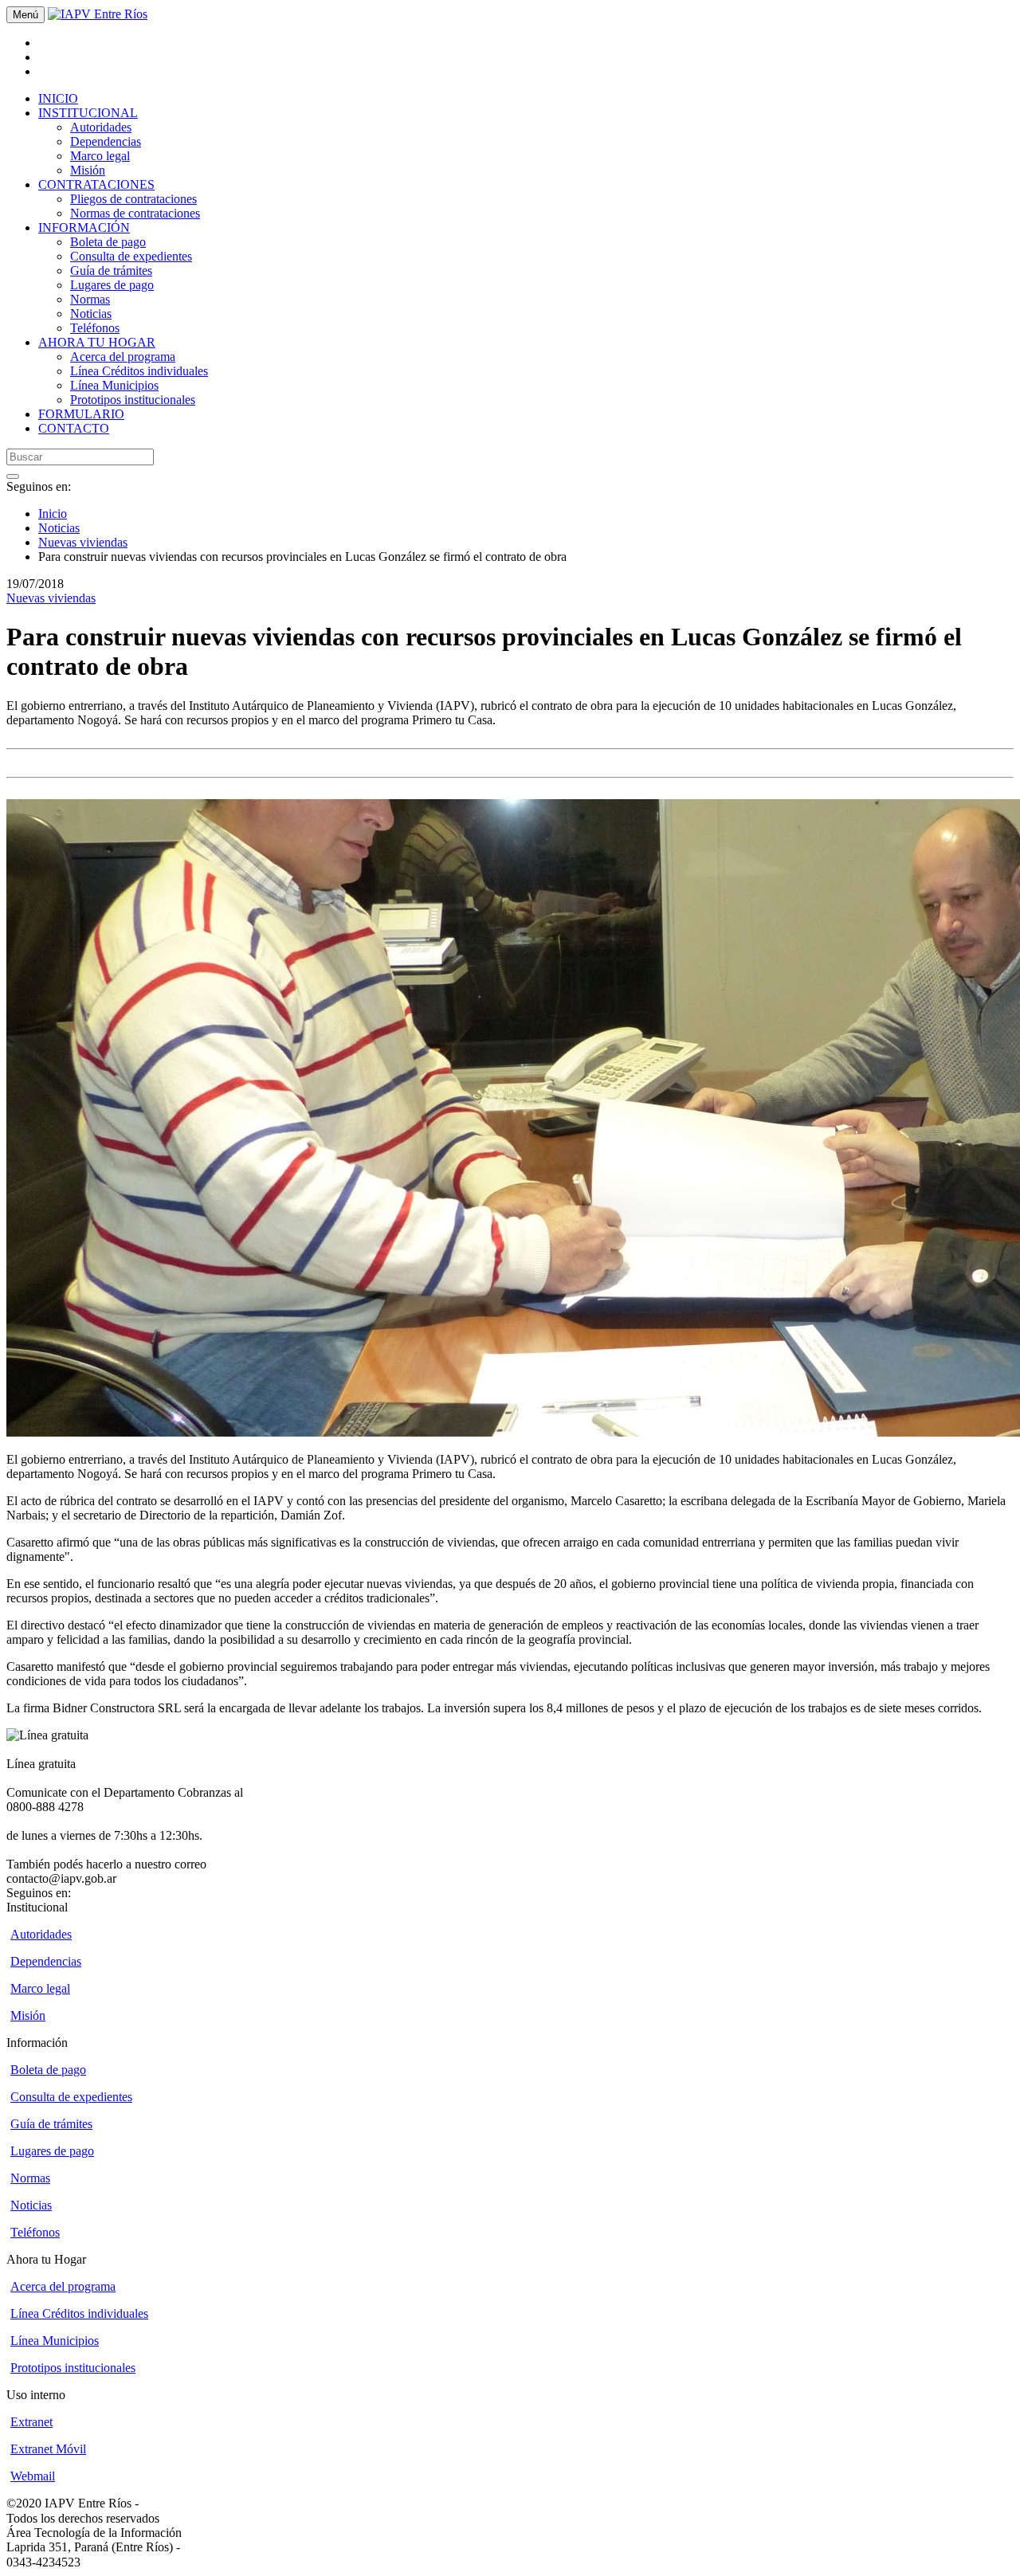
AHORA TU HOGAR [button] (97, 342)
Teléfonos (95, 328)
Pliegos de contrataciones (133, 199)
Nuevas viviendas (83, 542)
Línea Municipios (114, 385)
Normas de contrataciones (135, 213)
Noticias (91, 314)
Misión (88, 170)
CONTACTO (74, 428)
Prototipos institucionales (133, 400)
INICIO (58, 98)
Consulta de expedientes (131, 256)
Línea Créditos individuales (139, 371)
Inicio (53, 514)
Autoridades (101, 127)
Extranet (31, 2422)
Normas (90, 299)
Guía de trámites (111, 271)
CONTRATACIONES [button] (96, 184)
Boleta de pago (108, 242)
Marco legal (100, 156)
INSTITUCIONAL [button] (88, 113)
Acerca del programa (123, 357)
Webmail (33, 2476)
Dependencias (106, 141)
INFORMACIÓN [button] (84, 227)
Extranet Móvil (48, 2449)
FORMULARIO (81, 414)
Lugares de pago (112, 285)
